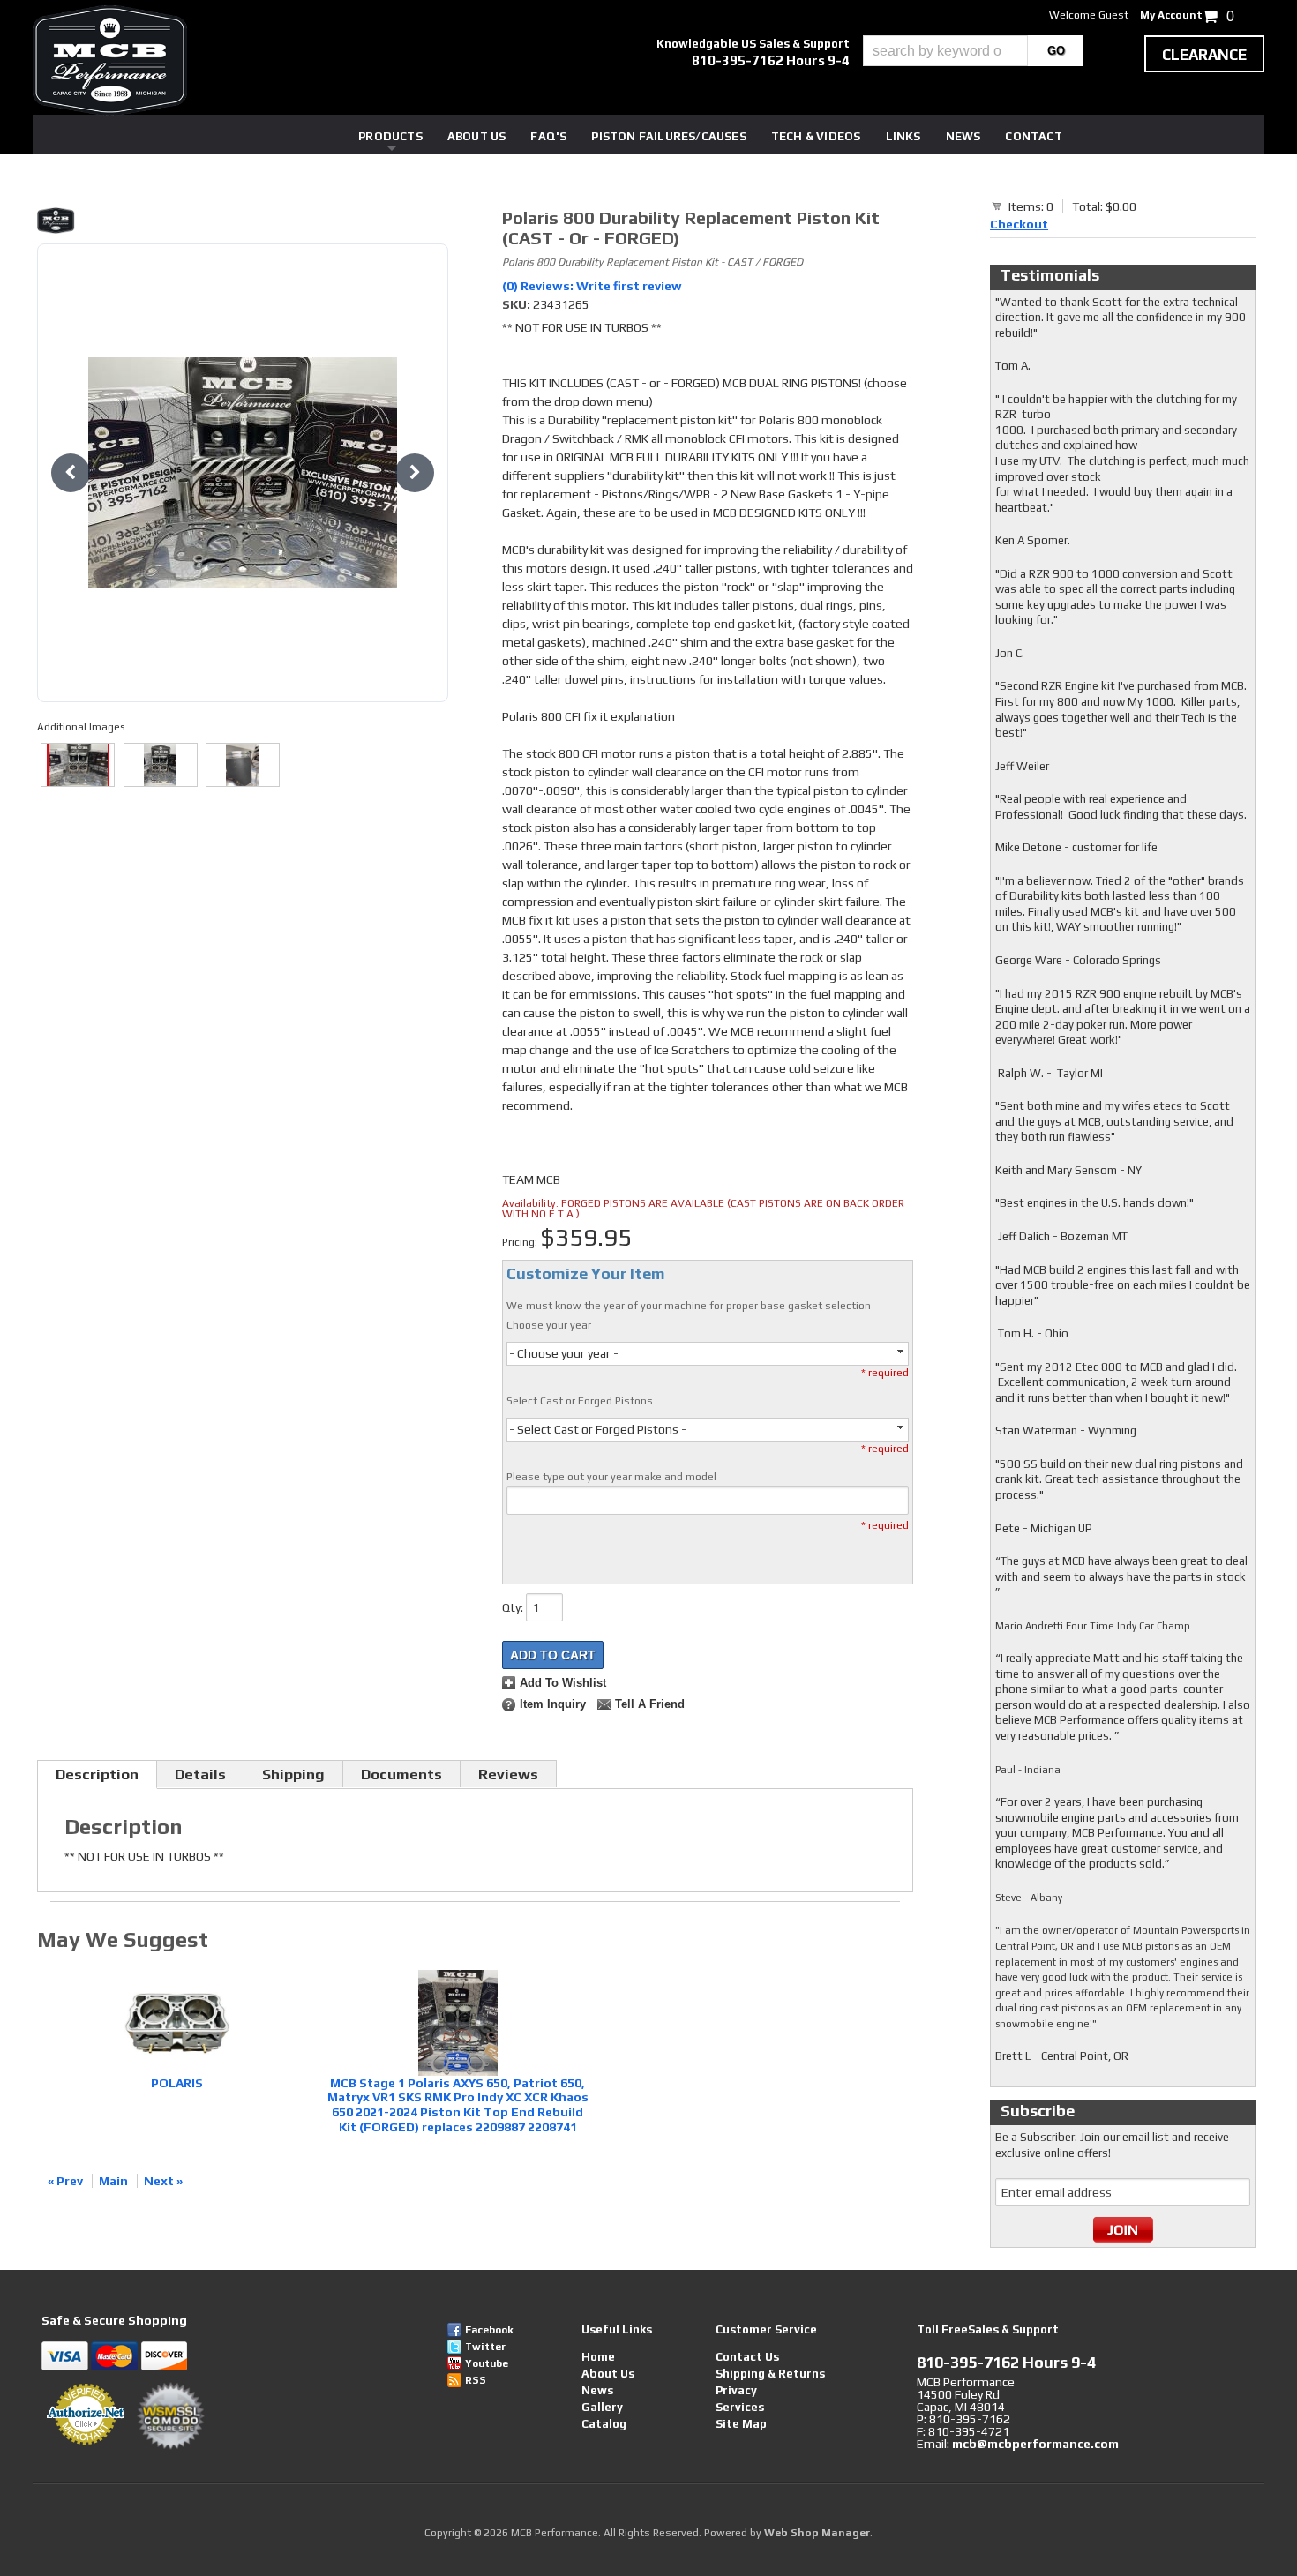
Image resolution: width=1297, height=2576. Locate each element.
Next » (163, 2181)
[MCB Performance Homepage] (110, 60)
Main (113, 2181)
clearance (1204, 55)
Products (390, 136)
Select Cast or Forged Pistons (580, 1401)
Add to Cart (553, 1655)
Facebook (489, 2330)
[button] (973, 51)
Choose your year (549, 1325)
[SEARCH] (1056, 51)
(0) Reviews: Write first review (592, 286)
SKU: (517, 304)
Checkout (1019, 224)
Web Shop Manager (817, 2533)
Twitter (485, 2347)
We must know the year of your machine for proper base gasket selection (689, 1306)
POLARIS (177, 2083)
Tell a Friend (650, 1704)
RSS (476, 2380)
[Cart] (997, 206)
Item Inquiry (553, 1704)
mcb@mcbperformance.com (1035, 2444)
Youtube (487, 2363)
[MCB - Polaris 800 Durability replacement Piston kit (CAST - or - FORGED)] (243, 223)
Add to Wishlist (563, 1683)
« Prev (65, 2181)
